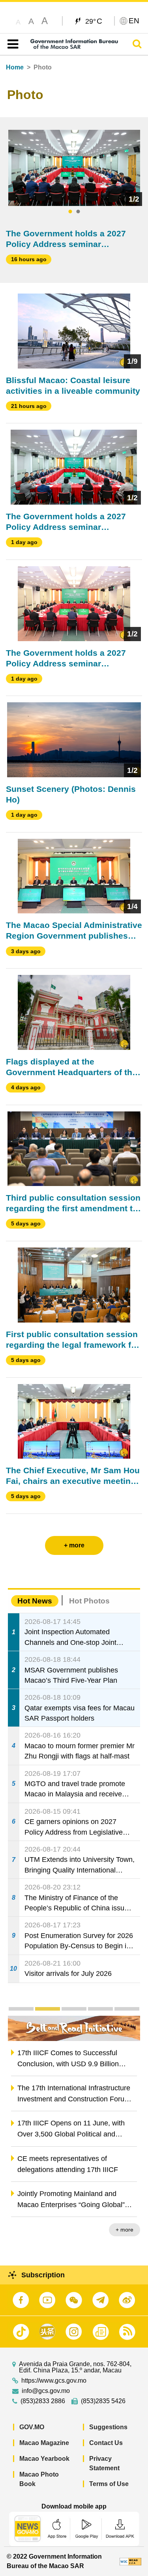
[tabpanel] (74, 168)
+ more (125, 2230)
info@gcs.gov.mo (46, 2391)
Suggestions (108, 2427)
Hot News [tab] (35, 1601)
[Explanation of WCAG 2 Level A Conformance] (130, 2561)
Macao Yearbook (44, 2459)
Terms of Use (109, 2484)
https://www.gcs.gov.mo (54, 2381)
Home (15, 67)
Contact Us (106, 2443)
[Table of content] (11, 44)
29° (94, 21)
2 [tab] (78, 212)
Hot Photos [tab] (89, 1601)
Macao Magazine (44, 2443)
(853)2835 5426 (103, 2401)
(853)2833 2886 (43, 2401)
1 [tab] (70, 212)
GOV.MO (32, 2427)
